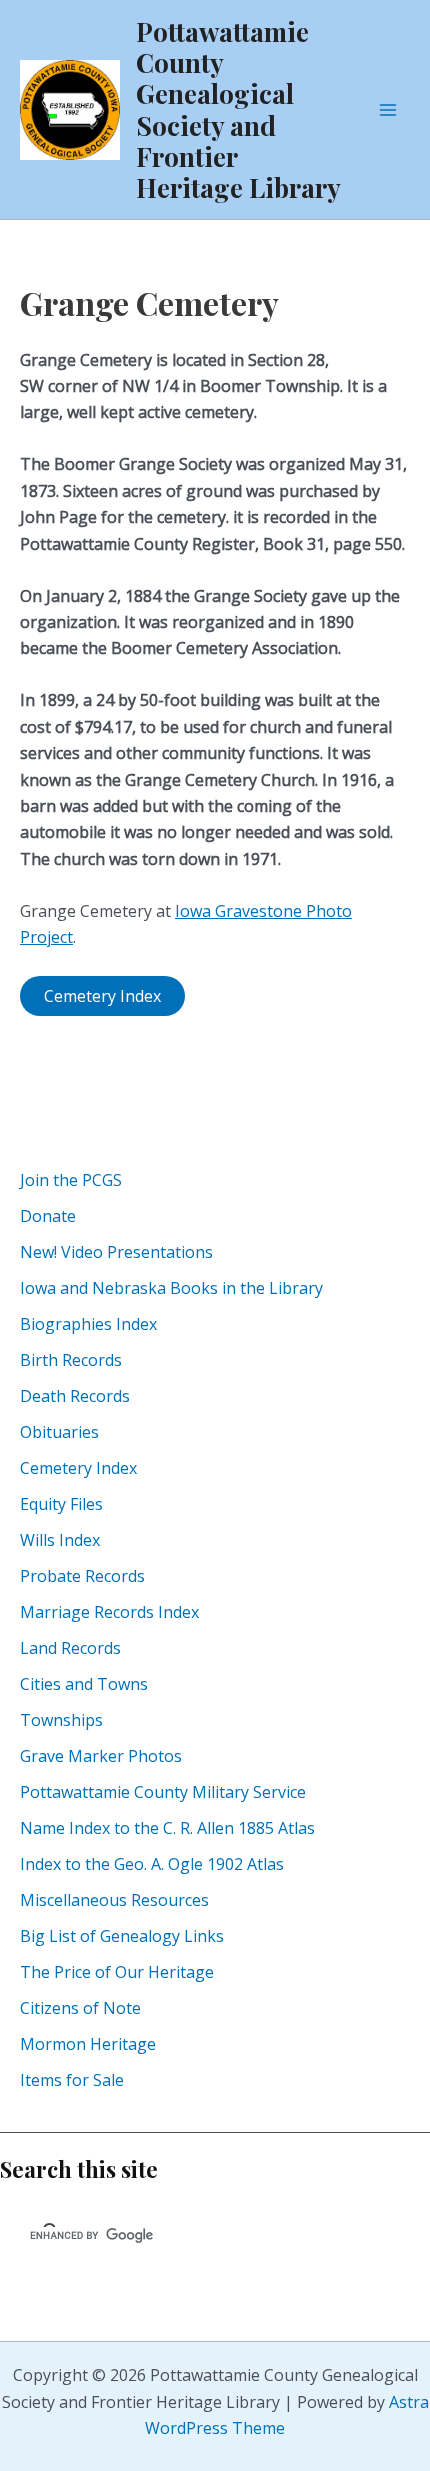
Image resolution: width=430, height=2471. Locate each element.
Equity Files (61, 1504)
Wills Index (60, 1540)
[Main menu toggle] (388, 110)
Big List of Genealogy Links (122, 1936)
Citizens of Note (80, 2008)
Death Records (75, 1396)
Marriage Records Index (109, 1612)
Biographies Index (88, 1324)
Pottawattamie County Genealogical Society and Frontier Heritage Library (238, 109)
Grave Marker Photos (101, 1756)
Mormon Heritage (88, 2044)
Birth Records (71, 1360)
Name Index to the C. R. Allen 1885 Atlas (167, 1828)
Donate (48, 1216)
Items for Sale (72, 2080)
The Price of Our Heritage (117, 1972)
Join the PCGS (71, 1180)
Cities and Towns (84, 1684)
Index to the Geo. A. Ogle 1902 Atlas (152, 1864)
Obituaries (59, 1432)
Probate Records (82, 1576)
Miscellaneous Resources (114, 1900)
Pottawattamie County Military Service (163, 1792)
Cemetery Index (78, 1468)
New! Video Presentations (116, 1252)
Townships (61, 1720)
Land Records (70, 1648)
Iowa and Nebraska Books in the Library (171, 1288)
